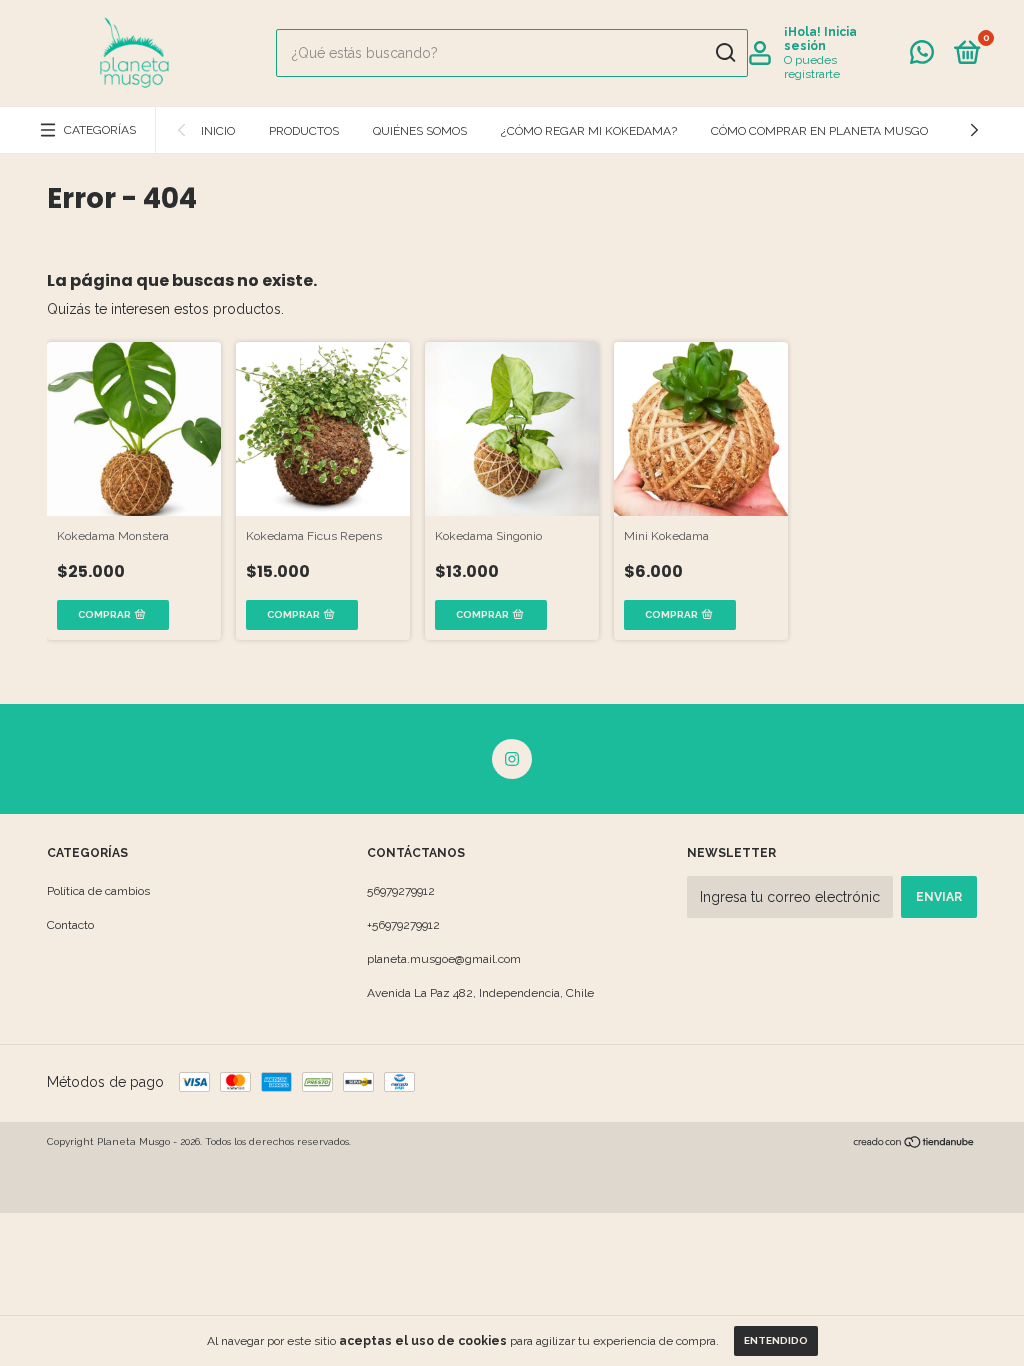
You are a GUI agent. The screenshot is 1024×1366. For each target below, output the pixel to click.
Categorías (100, 130)
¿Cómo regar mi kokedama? (589, 131)
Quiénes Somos (420, 131)
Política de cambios (98, 891)
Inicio (218, 131)
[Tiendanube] (914, 1144)
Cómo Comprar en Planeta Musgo (819, 131)
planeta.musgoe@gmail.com (444, 959)
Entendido (776, 1340)
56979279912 (401, 891)
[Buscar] (724, 53)
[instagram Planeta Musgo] (512, 759)
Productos (304, 131)
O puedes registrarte (812, 67)
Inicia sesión (820, 39)
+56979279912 (403, 925)
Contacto (70, 925)
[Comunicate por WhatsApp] (922, 57)
